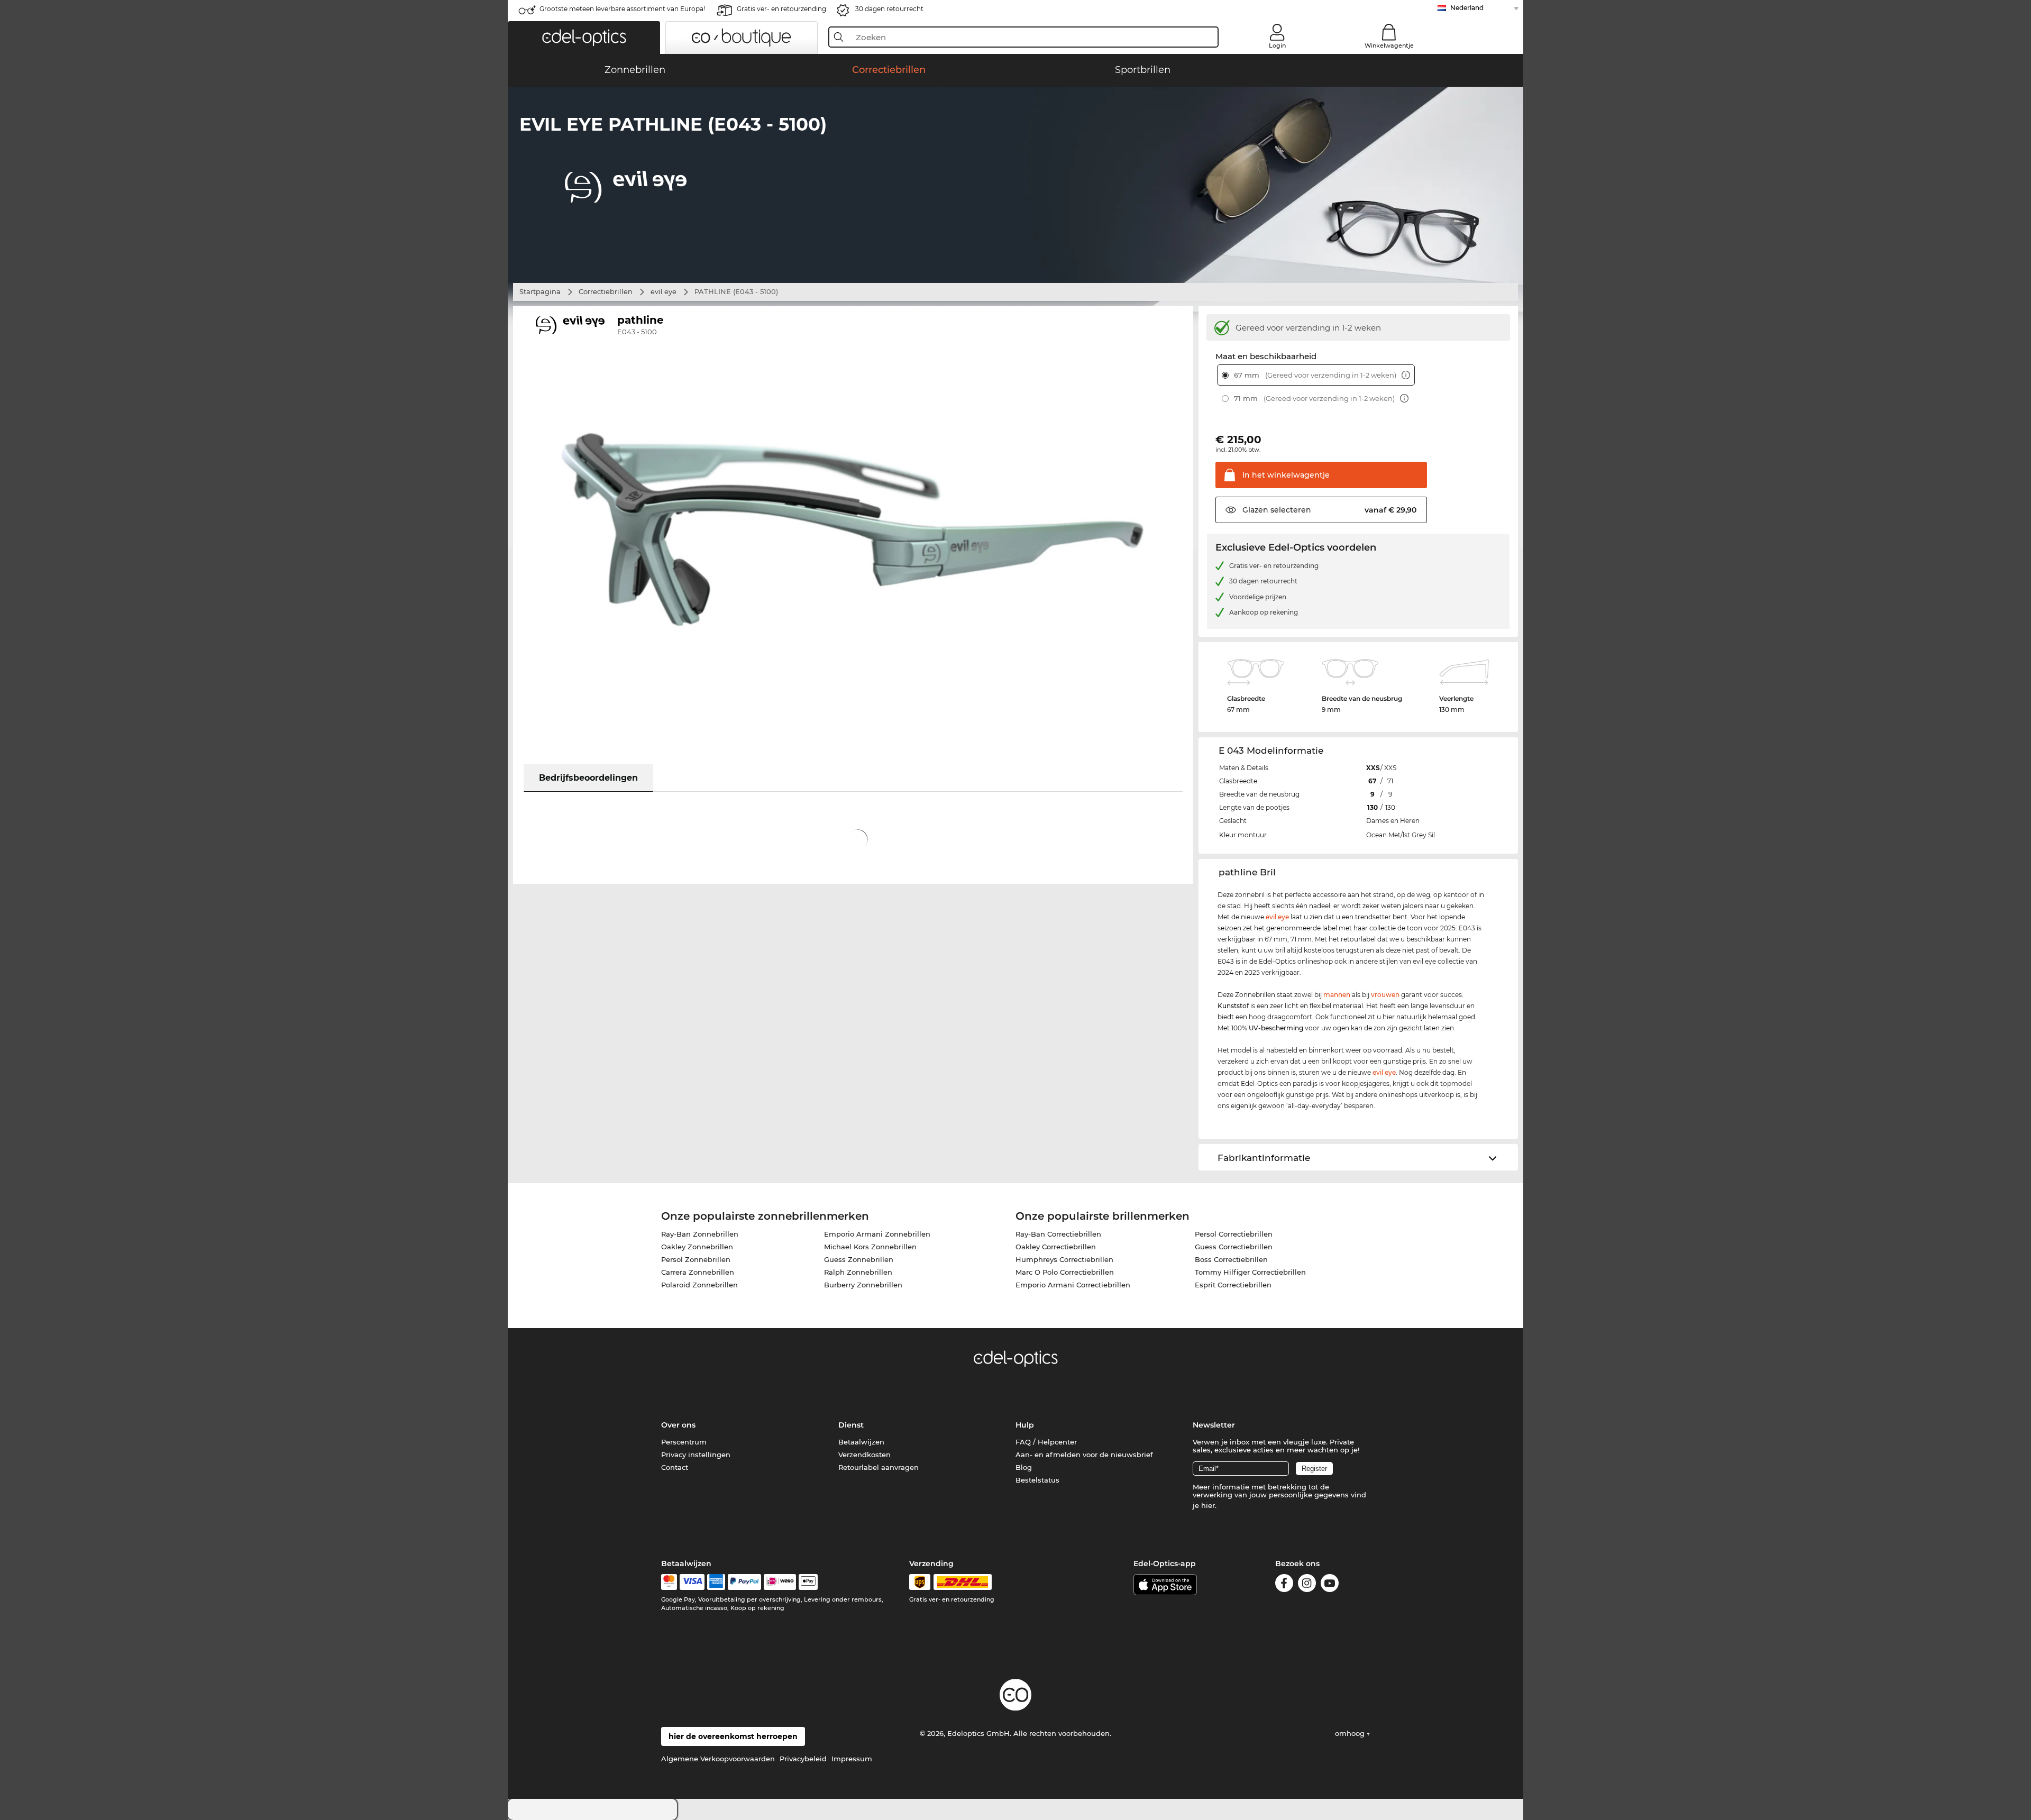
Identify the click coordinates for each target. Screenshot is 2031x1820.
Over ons (678, 1425)
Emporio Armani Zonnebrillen (877, 1234)
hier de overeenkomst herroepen (733, 1736)
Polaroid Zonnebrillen (699, 1285)
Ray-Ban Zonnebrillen (700, 1234)
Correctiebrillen (606, 291)
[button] (584, 38)
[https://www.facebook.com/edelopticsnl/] (1284, 1585)
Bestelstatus (1037, 1480)
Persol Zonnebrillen (696, 1259)
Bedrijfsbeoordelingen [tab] (588, 778)
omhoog (1351, 1733)
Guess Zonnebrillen (859, 1259)
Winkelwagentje (1389, 45)
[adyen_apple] (808, 1582)
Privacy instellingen (696, 1455)
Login (1277, 45)
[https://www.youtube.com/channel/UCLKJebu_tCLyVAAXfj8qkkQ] (1330, 1585)
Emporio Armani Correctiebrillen (1073, 1285)
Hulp (1025, 1425)
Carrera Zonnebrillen (698, 1272)
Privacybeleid (803, 1759)
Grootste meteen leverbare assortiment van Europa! (622, 9)
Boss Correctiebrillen (1231, 1259)
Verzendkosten (864, 1455)
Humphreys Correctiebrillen (1064, 1259)
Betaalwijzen (861, 1442)
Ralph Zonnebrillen (858, 1272)
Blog (1024, 1467)
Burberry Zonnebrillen (863, 1285)
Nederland (1467, 8)
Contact (675, 1467)
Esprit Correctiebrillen (1233, 1285)
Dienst (851, 1425)
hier (1208, 1505)
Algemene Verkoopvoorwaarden (718, 1759)
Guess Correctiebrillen (1234, 1247)
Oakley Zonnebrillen (697, 1247)
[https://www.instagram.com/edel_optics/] (1307, 1585)
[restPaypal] (744, 1582)
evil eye (664, 291)
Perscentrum (684, 1442)
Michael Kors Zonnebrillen (870, 1247)
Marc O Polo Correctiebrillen (1065, 1272)
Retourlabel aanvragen (879, 1467)
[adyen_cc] (669, 1582)
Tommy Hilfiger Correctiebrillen (1250, 1272)
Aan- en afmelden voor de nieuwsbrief (1084, 1455)
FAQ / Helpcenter (1046, 1442)
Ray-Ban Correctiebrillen (1058, 1234)
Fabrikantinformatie (1264, 1158)
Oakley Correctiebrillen (1056, 1247)
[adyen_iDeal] (780, 1582)
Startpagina (540, 291)
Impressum (852, 1759)
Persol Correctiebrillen (1234, 1234)
